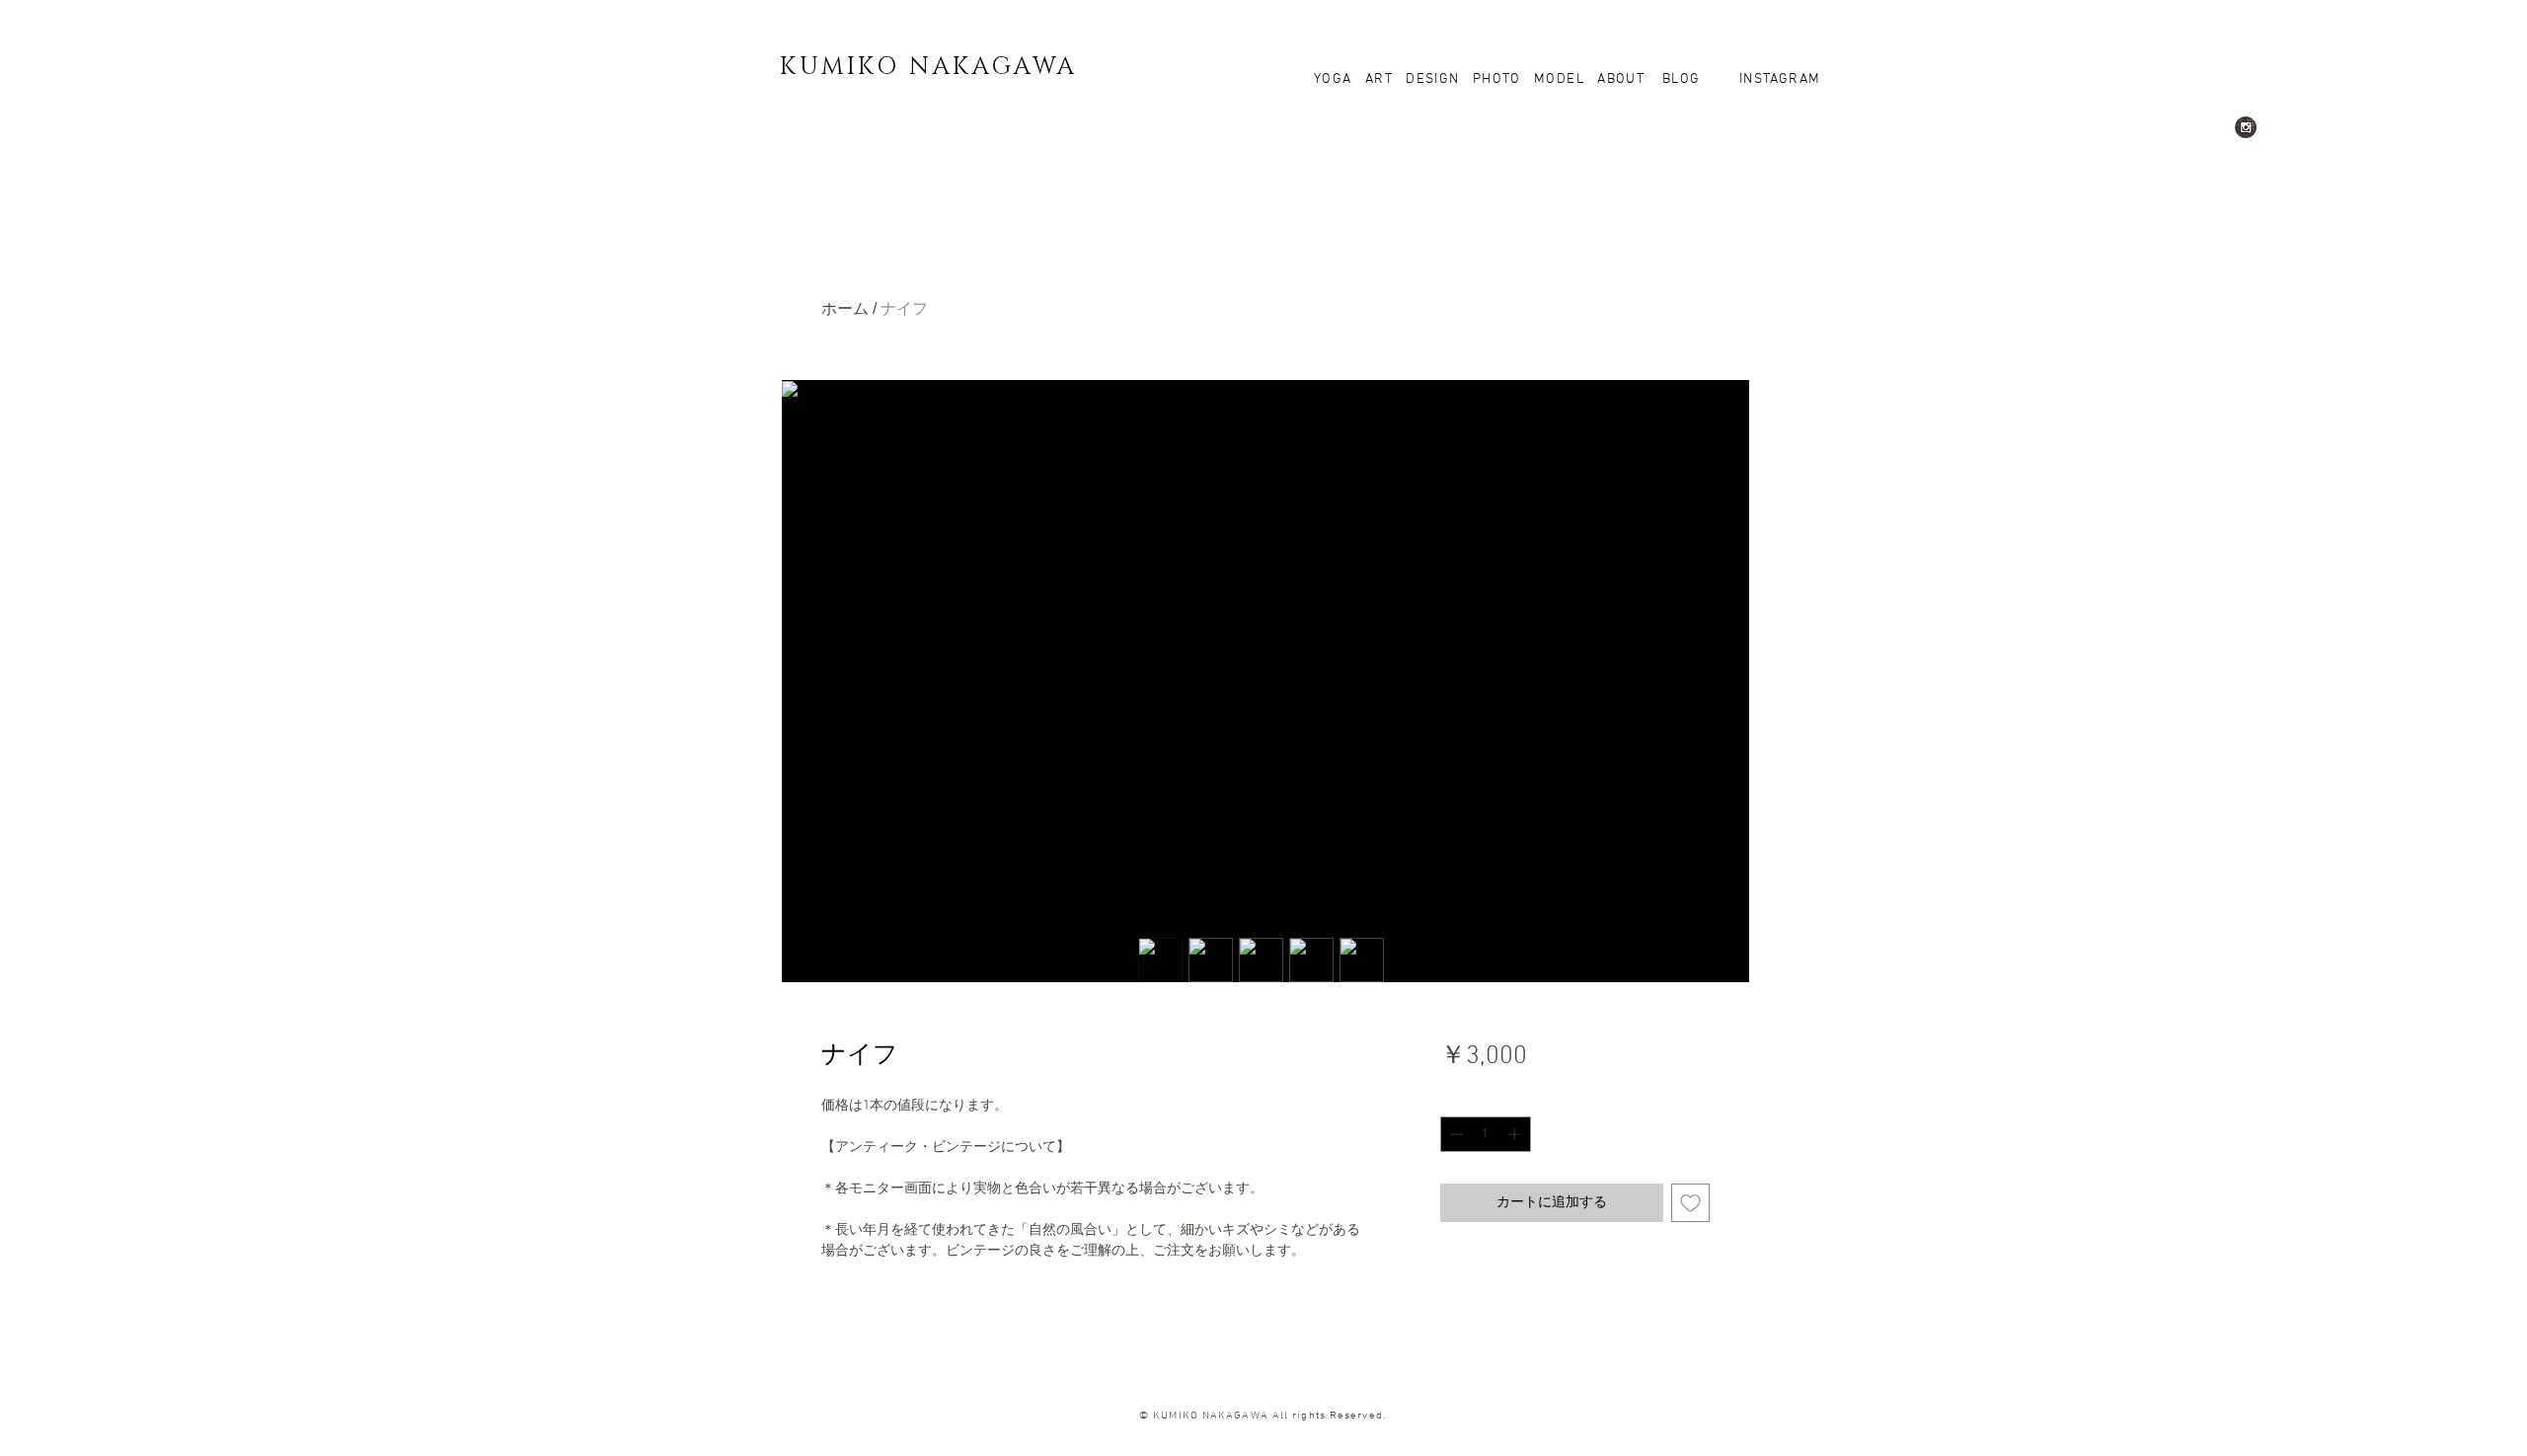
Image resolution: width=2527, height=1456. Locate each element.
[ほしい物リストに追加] (1690, 1203)
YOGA (1340, 79)
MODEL (1559, 79)
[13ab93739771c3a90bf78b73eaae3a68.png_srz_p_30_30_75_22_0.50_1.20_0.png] (2246, 127)
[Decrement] (1455, 1134)
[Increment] (1516, 1134)
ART (1381, 79)
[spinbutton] (1485, 1134)
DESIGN (1432, 79)
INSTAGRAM (1778, 79)
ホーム (845, 308)
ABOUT (1621, 79)
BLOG (1679, 79)
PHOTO (1497, 79)
